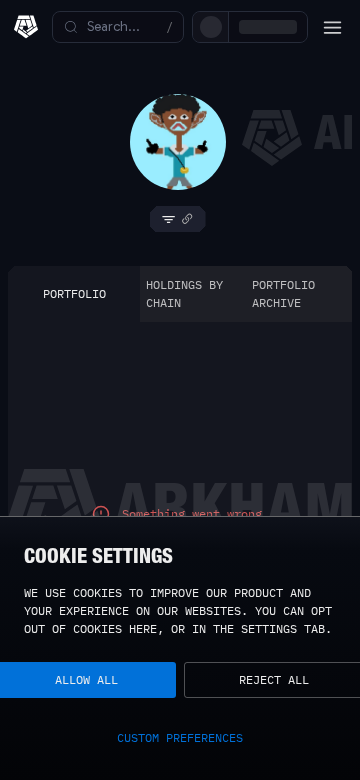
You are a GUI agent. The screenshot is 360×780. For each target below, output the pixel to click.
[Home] (26, 27)
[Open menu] (332, 27)
